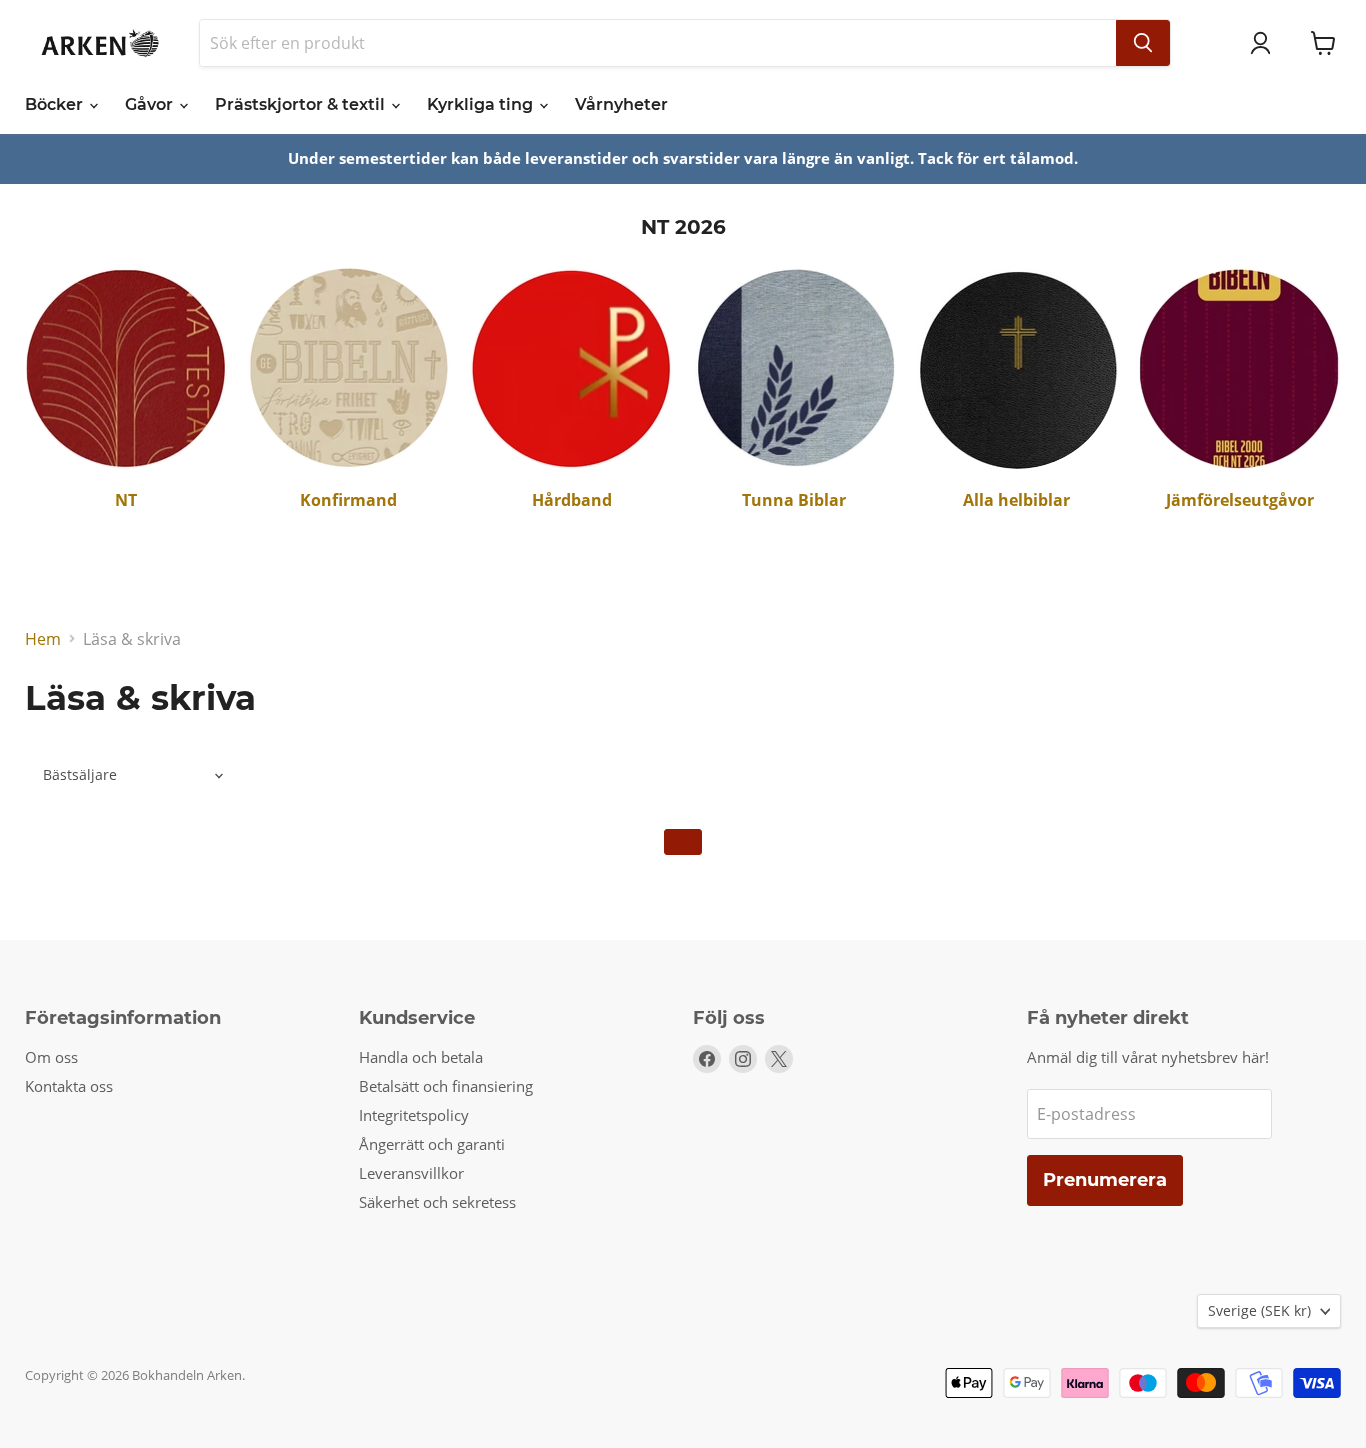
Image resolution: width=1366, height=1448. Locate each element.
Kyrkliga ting (482, 104)
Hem (43, 639)
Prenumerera (1105, 1180)
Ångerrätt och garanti (432, 1144)
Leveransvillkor (411, 1173)
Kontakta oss (69, 1086)
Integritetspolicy (414, 1115)
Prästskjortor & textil (302, 104)
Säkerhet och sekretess (437, 1202)
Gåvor (151, 104)
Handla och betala (421, 1057)
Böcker (56, 104)
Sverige (1259, 1310)
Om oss (51, 1057)
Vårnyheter (621, 104)
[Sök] (1143, 43)
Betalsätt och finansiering (446, 1086)
